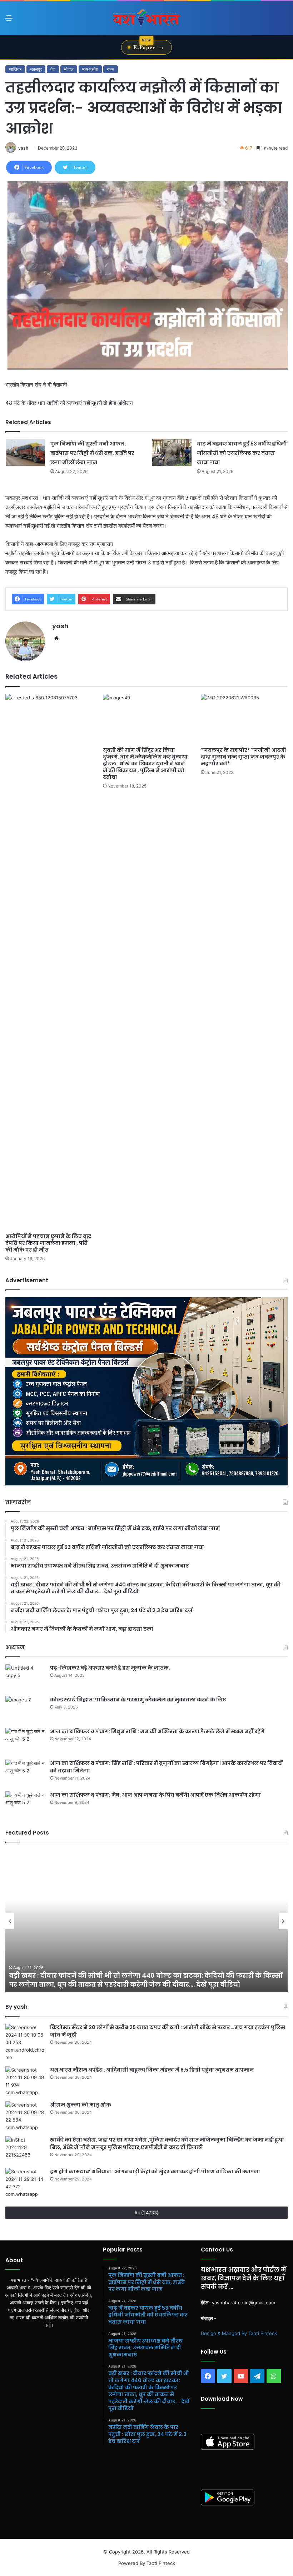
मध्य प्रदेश (90, 69)
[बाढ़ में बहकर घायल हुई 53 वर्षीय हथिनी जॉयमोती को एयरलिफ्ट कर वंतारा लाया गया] (172, 452)
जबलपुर (36, 69)
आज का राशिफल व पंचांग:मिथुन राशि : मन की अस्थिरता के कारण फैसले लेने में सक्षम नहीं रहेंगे (157, 1731)
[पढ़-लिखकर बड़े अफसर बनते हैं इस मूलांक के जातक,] (25, 1678)
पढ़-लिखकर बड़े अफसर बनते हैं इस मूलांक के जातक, (110, 1668)
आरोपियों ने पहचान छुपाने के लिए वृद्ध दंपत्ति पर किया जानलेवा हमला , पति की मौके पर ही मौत (48, 1243)
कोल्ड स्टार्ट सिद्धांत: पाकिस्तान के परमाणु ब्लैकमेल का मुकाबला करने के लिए (138, 1700)
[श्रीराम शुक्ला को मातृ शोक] (25, 2116)
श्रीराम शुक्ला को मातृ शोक (81, 2105)
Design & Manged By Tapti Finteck (239, 2333)
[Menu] (9, 21)
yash (23, 148)
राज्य (111, 69)
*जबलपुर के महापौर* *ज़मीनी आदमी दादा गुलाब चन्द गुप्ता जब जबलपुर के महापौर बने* (244, 757)
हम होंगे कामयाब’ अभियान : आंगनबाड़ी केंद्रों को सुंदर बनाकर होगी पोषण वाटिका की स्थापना (155, 2172)
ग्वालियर (15, 69)
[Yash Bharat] (146, 18)
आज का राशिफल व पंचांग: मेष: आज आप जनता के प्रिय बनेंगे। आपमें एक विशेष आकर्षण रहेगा (155, 1795)
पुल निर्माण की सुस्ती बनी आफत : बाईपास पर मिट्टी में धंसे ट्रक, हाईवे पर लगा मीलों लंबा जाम (92, 453)
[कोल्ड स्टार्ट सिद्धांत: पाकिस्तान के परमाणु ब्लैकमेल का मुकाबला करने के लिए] (25, 1709)
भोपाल (69, 69)
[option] (146, 1921)
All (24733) (146, 2213)
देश (53, 69)
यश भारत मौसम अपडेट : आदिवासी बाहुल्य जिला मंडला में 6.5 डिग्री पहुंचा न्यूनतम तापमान (153, 2070)
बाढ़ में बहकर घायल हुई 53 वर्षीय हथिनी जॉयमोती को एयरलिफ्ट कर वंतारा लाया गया (242, 453)
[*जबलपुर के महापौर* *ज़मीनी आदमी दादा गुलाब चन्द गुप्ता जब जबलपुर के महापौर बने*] (244, 718)
